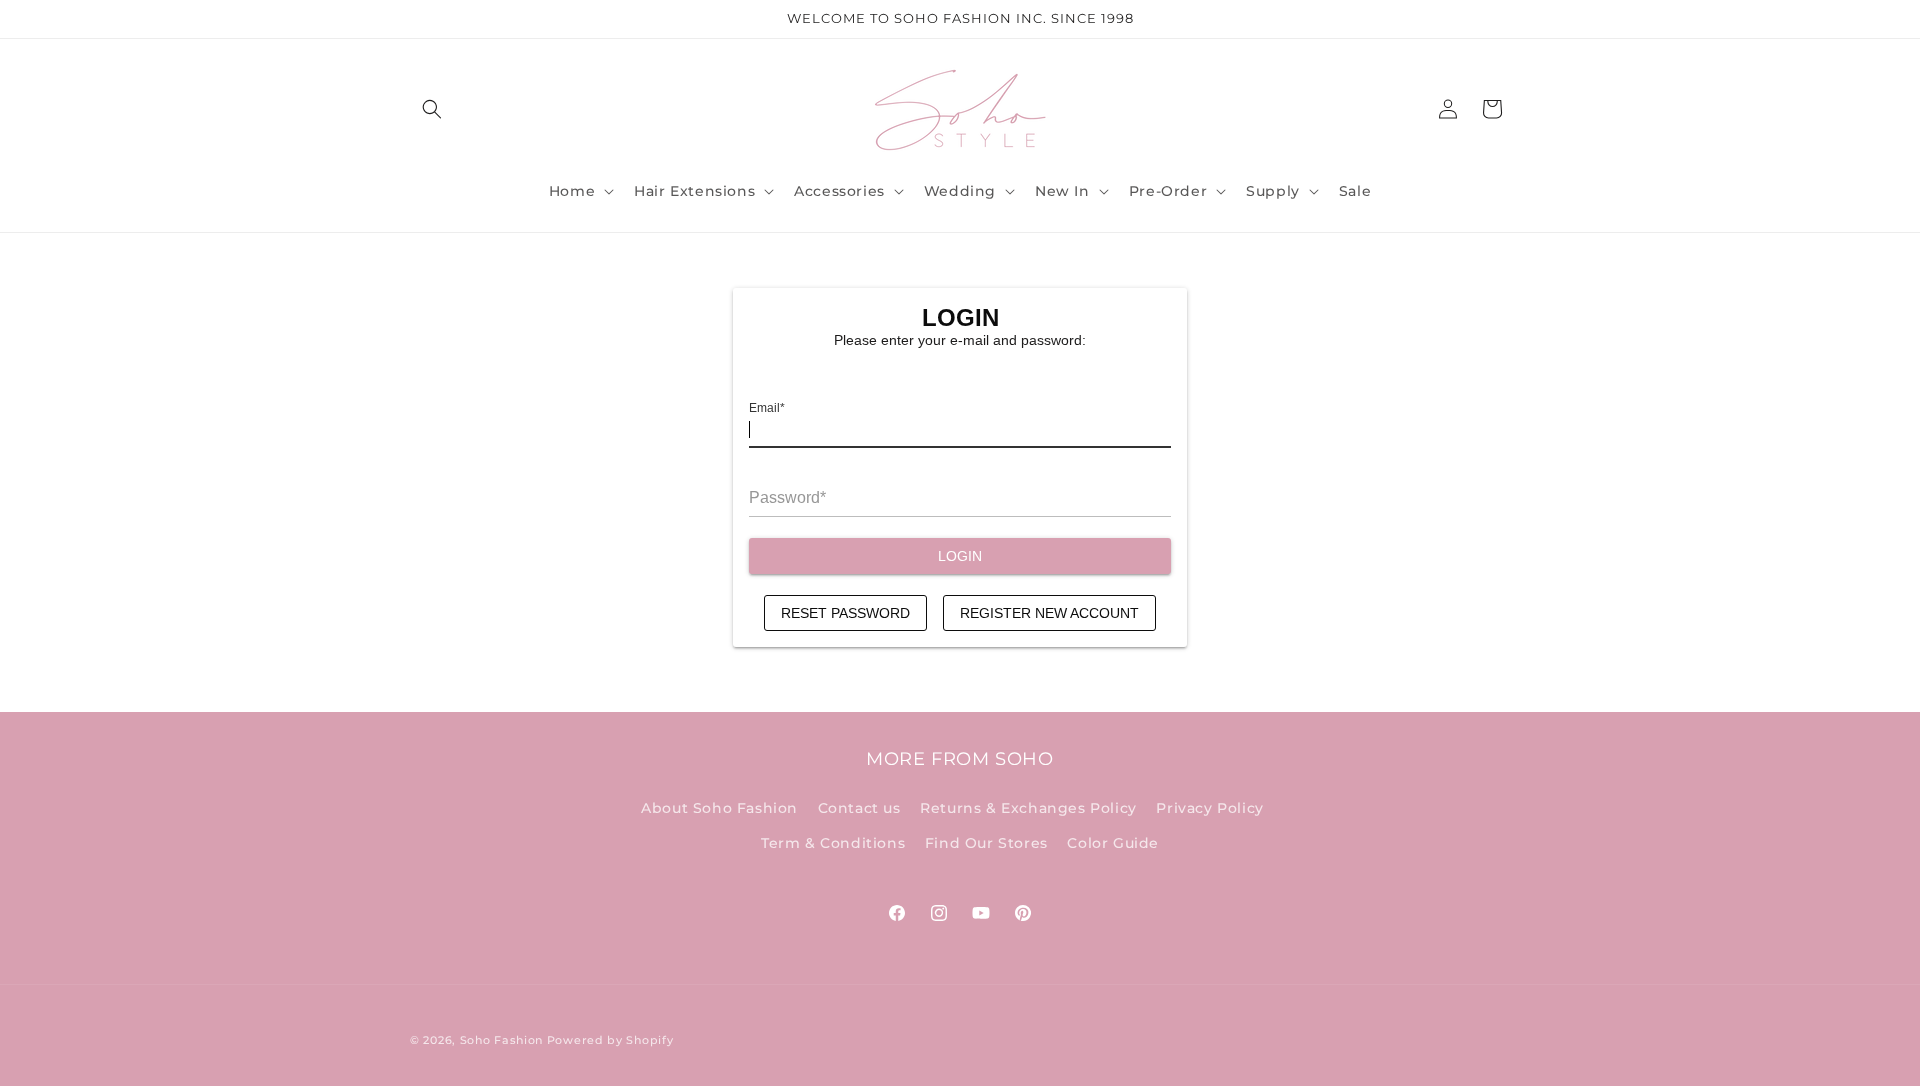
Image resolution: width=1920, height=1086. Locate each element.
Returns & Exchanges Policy (1028, 808)
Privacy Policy (1209, 808)
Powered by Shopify (610, 1040)
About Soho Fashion (719, 808)
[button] (432, 109)
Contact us (859, 808)
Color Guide (1113, 843)
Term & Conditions (833, 843)
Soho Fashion (501, 1040)
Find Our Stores (986, 843)
